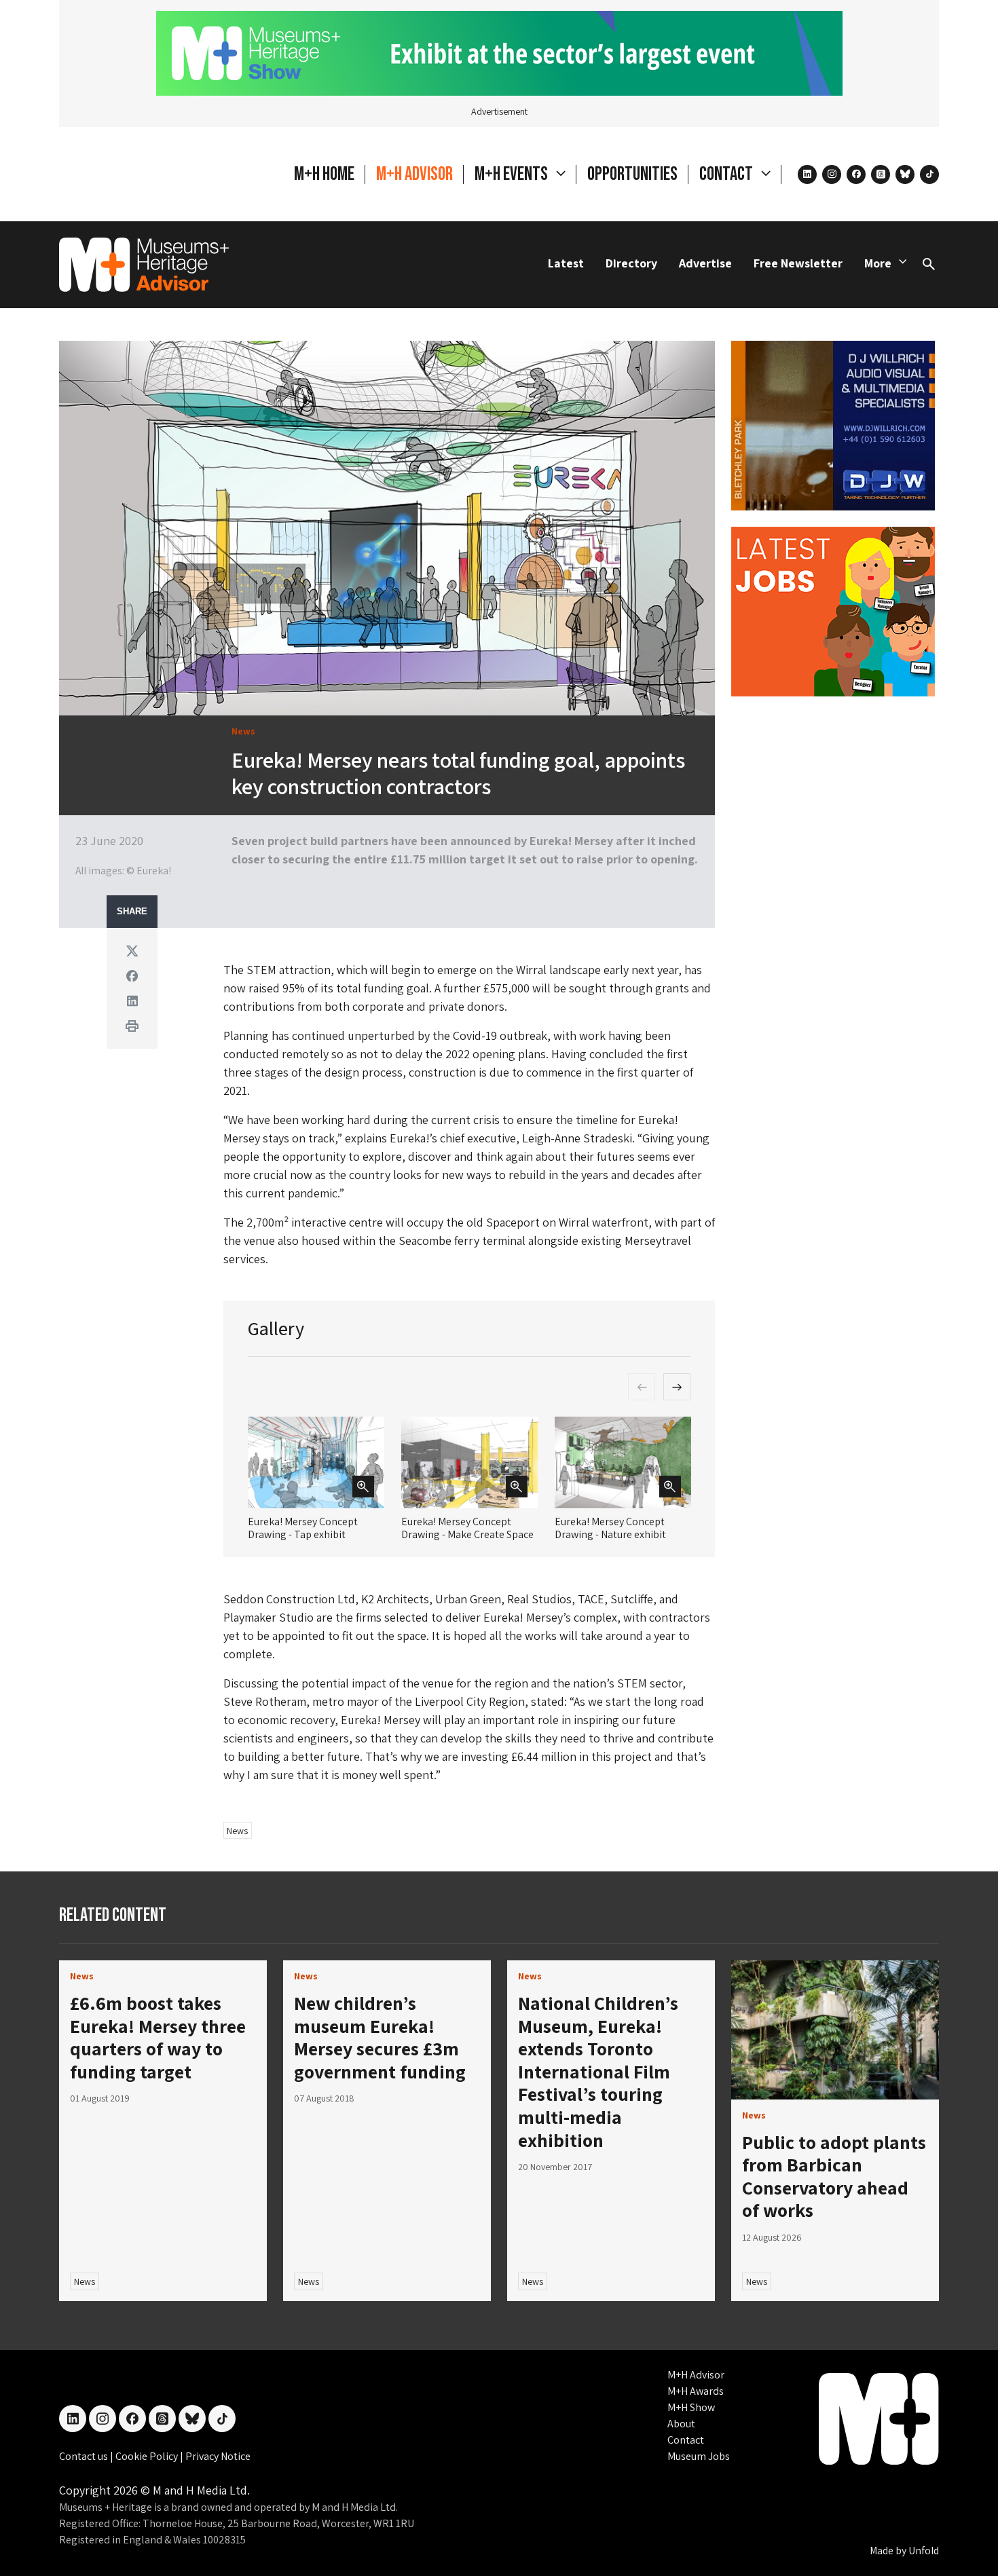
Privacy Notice (218, 2456)
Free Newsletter (798, 263)
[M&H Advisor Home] (144, 265)
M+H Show (691, 2407)
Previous (642, 1387)
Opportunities (632, 174)
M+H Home (324, 174)
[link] (835, 2030)
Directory (631, 263)
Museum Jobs (699, 2456)
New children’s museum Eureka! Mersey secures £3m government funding (380, 2037)
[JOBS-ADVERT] (833, 610)
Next (677, 1387)
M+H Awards (696, 2391)
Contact (686, 2440)
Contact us (85, 2456)
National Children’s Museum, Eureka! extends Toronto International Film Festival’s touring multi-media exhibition (598, 2071)
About (681, 2424)
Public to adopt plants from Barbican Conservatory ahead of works (834, 2176)
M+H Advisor (414, 174)
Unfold (924, 2551)
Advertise (705, 263)
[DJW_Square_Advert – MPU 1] (833, 424)
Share (132, 912)
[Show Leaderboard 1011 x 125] (499, 52)
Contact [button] (727, 174)
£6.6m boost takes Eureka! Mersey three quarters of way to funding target (158, 2037)
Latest (566, 263)
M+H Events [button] (513, 174)
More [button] (878, 263)
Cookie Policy (148, 2456)
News (237, 1831)
